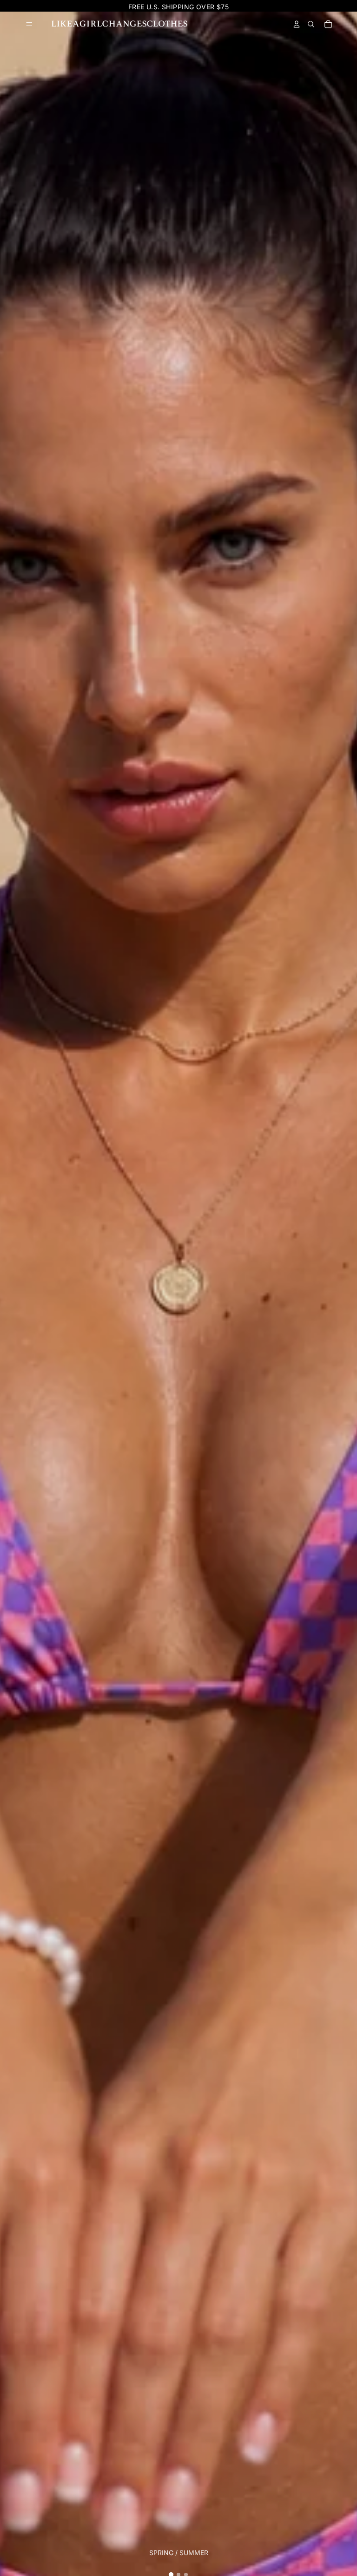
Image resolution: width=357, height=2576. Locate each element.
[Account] (296, 24)
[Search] (311, 24)
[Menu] (29, 24)
